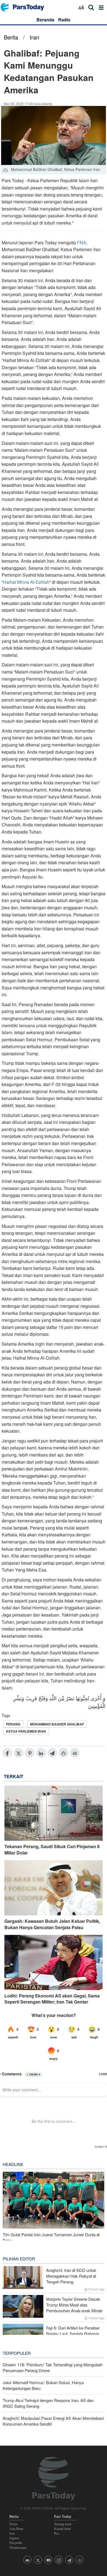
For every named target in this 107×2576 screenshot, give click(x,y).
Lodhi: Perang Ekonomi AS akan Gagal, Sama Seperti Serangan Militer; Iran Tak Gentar (52, 1999)
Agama (14, 2538)
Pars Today (25, 7)
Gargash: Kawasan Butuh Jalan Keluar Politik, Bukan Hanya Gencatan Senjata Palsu (52, 1924)
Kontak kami (62, 2529)
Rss (57, 2533)
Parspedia (16, 2543)
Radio (64, 20)
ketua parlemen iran (26, 1731)
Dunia (13, 2524)
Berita (11, 37)
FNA (82, 242)
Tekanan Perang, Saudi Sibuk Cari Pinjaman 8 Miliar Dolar (52, 1850)
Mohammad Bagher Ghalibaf (57, 1724)
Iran (34, 37)
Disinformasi (18, 2548)
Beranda (45, 20)
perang (13, 1724)
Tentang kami (63, 2524)
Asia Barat (16, 2529)
